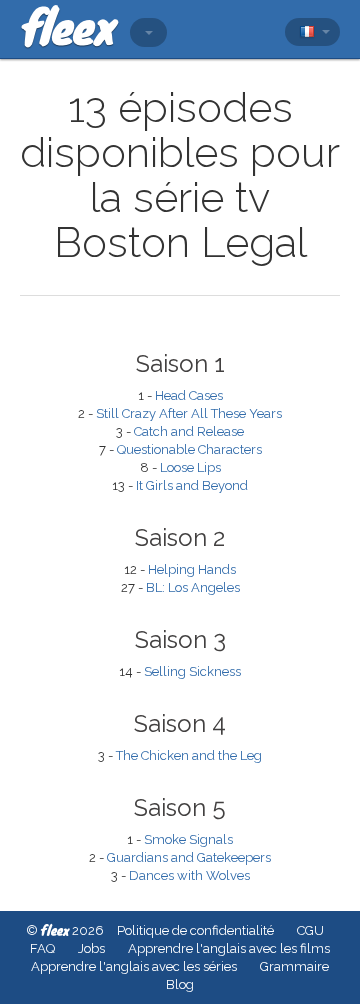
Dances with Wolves (189, 875)
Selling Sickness (192, 671)
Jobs (91, 948)
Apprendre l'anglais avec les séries (134, 966)
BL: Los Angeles (193, 587)
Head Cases (189, 395)
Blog (180, 984)
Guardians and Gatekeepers (189, 857)
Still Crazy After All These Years (189, 413)
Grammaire (294, 966)
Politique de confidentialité (195, 930)
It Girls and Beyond (192, 485)
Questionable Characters (189, 449)
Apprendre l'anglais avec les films (229, 948)
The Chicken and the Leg (189, 755)
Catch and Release (189, 431)
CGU (310, 930)
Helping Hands (192, 569)
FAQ (42, 948)
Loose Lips (190, 467)
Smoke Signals (188, 839)
